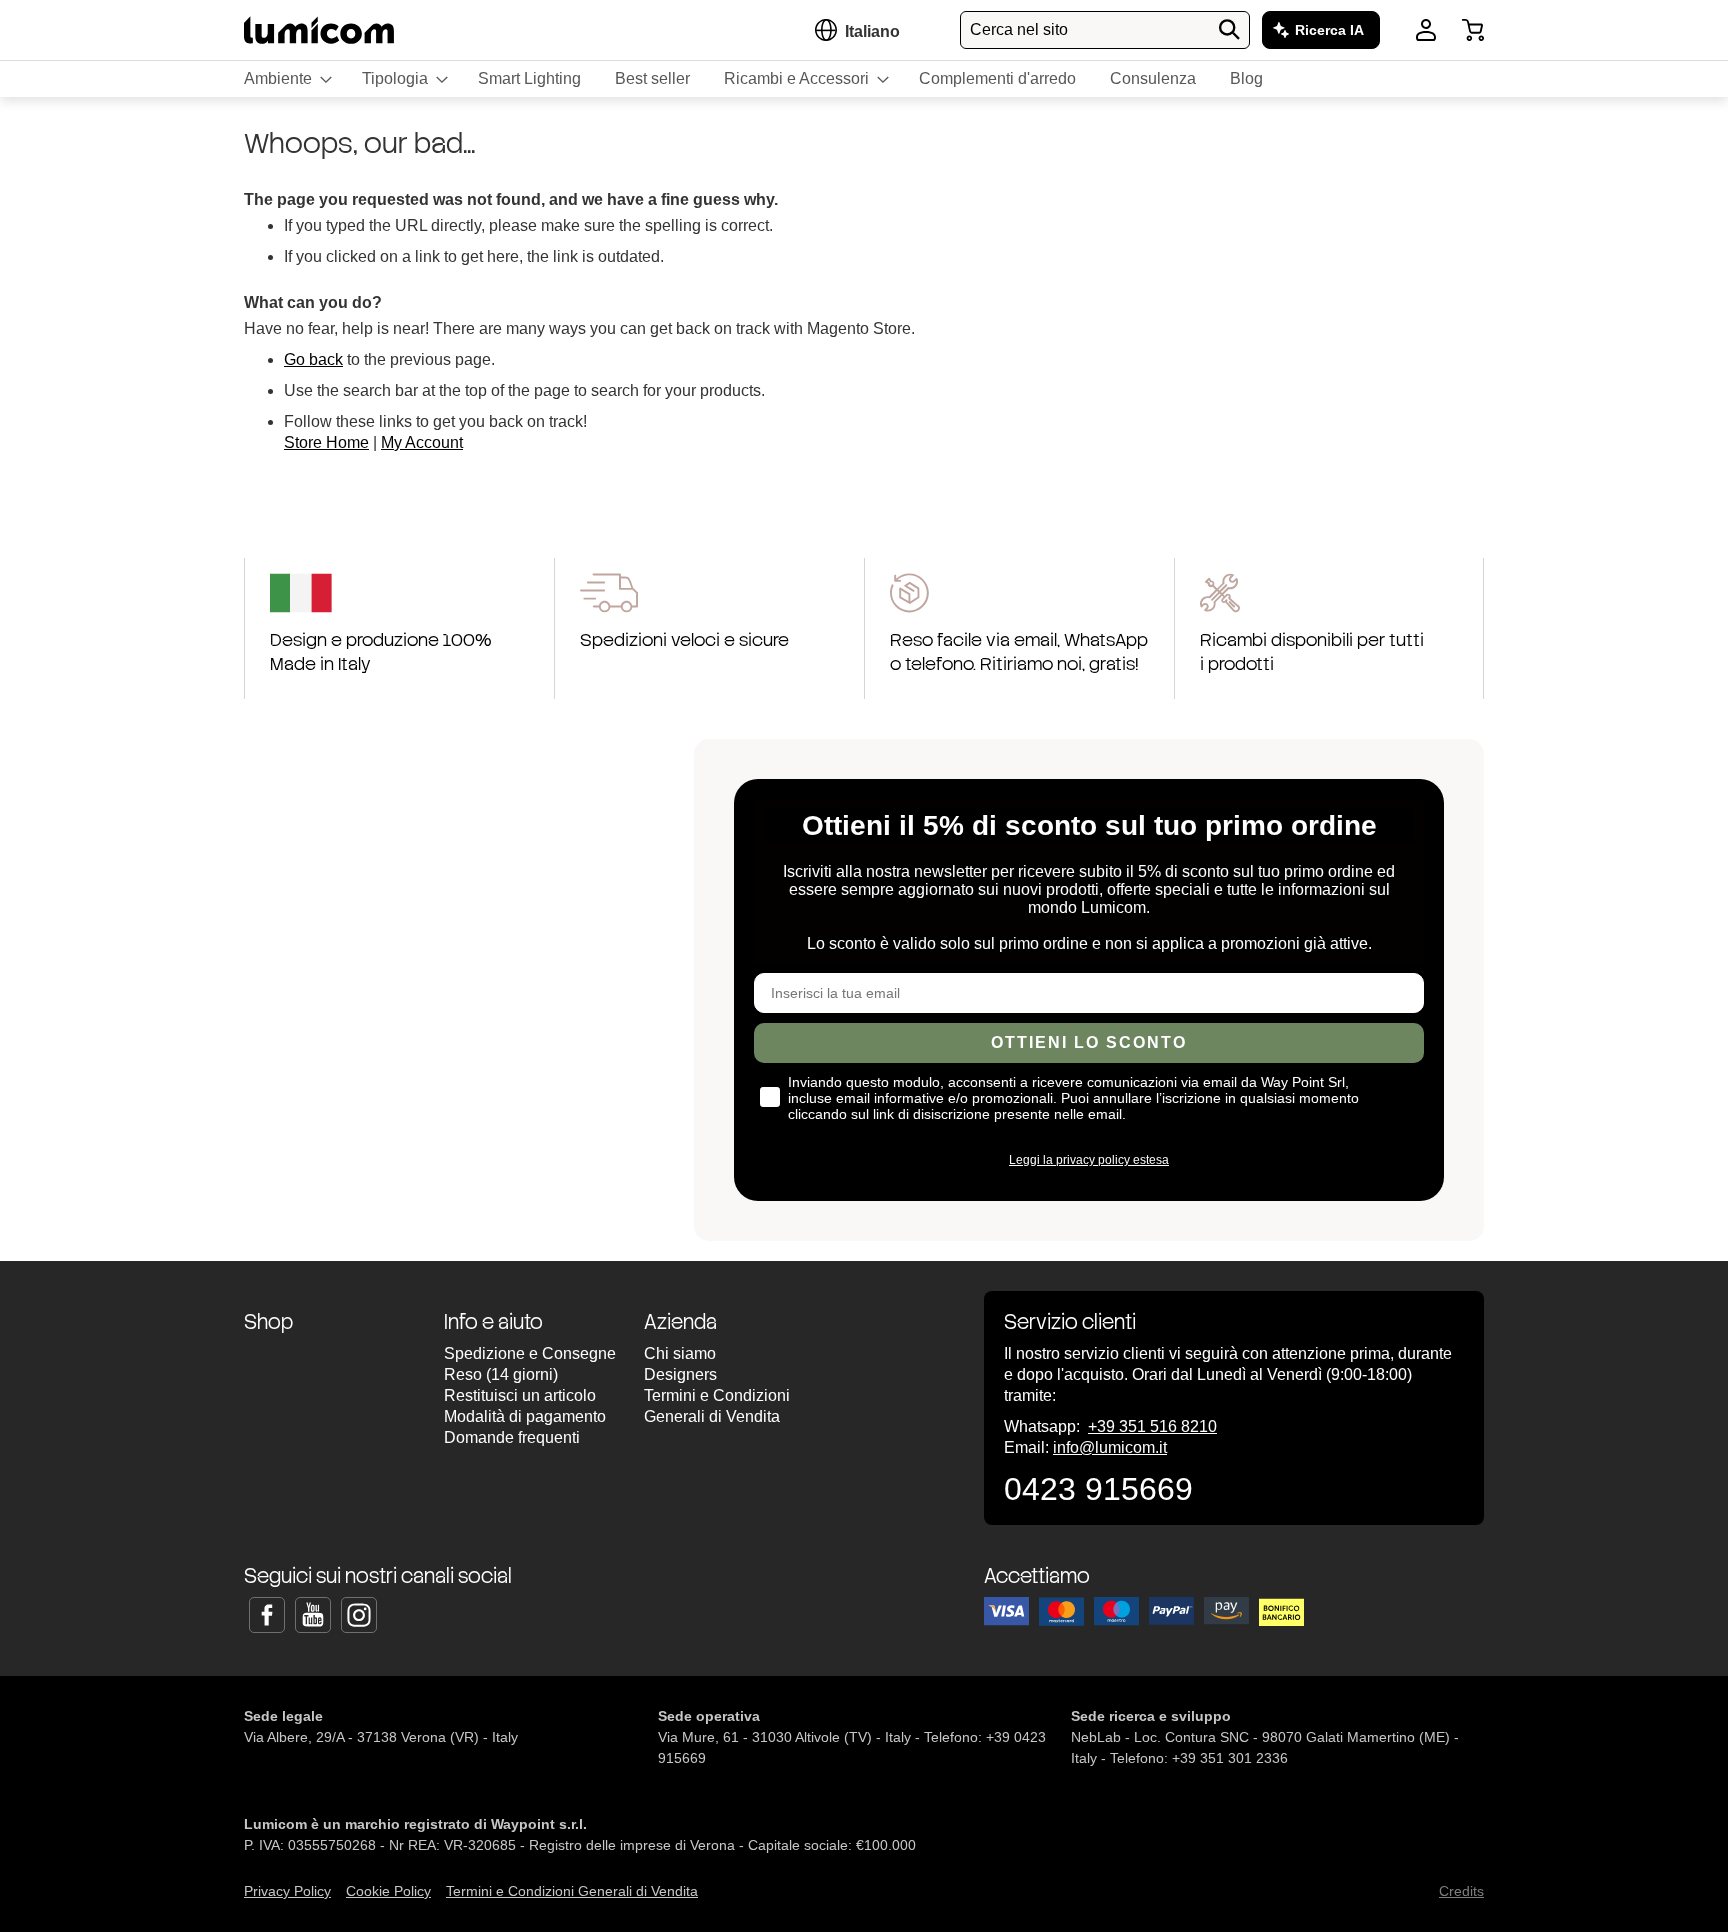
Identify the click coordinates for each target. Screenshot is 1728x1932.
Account (1426, 30)
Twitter (313, 1615)
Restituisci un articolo (520, 1395)
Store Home (326, 442)
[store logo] (319, 29)
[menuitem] (286, 79)
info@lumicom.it (1110, 1447)
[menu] (864, 79)
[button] (872, 31)
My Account (422, 442)
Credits (1461, 1891)
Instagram (359, 1615)
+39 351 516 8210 (1152, 1426)
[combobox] (1105, 30)
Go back (313, 359)
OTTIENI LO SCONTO (1089, 1042)
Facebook (267, 1615)
